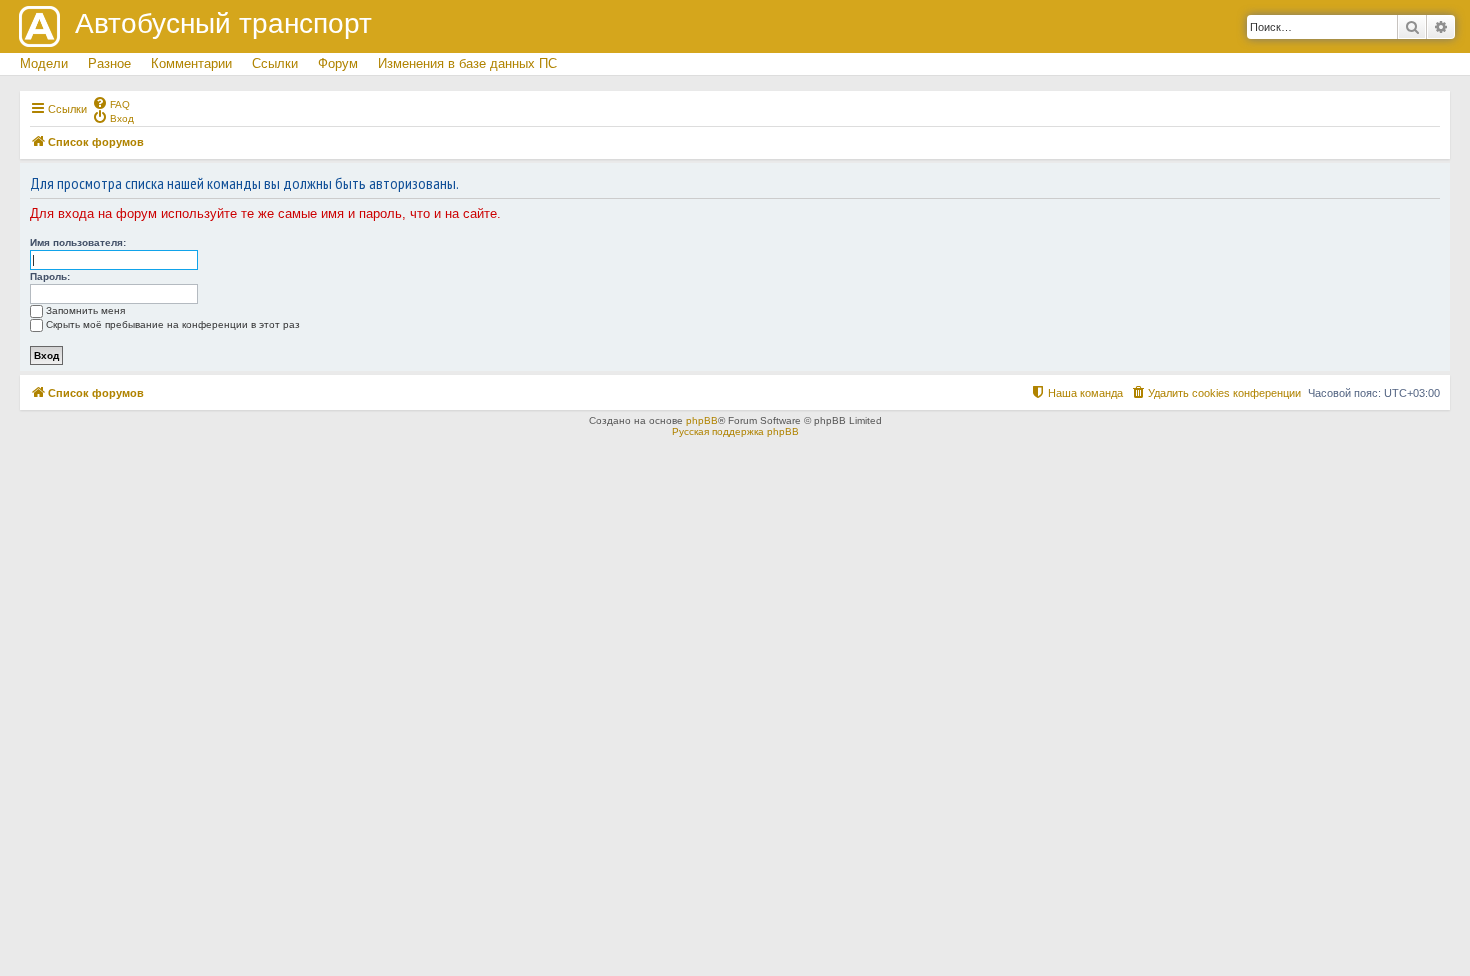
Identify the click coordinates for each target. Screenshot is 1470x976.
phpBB (702, 420)
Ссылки (275, 63)
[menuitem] (111, 103)
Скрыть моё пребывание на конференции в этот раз (173, 324)
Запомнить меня (85, 310)
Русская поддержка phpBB (735, 431)
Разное (109, 63)
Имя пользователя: (78, 242)
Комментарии (191, 63)
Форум (338, 63)
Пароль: (50, 276)
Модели (44, 63)
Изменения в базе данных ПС (467, 63)
